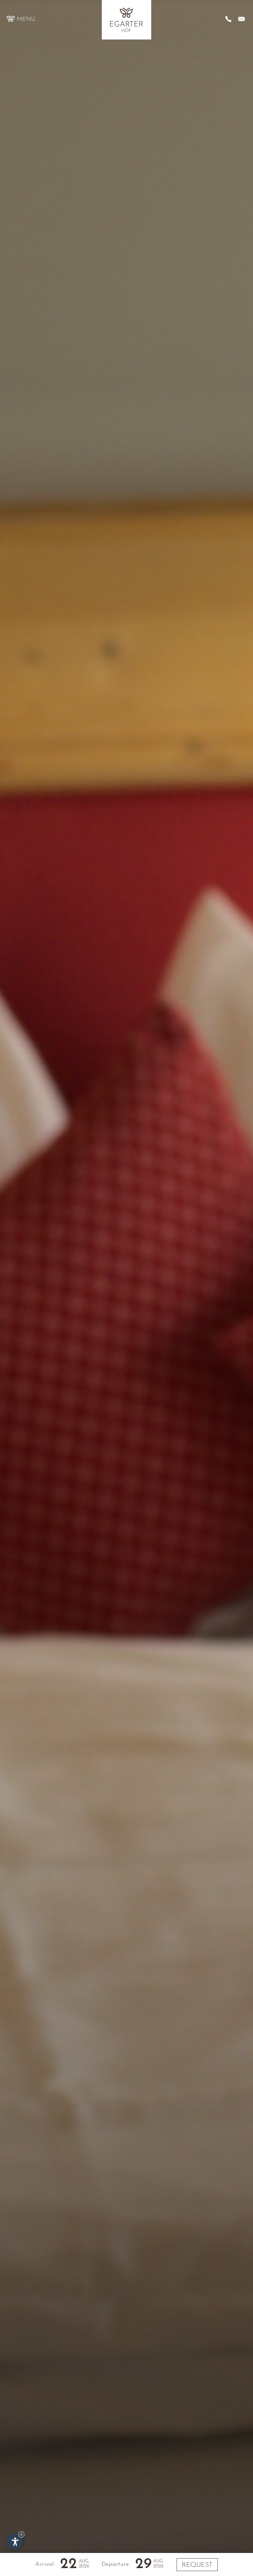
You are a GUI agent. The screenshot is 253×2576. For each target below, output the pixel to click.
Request (197, 2565)
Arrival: (45, 2564)
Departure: (116, 2564)
